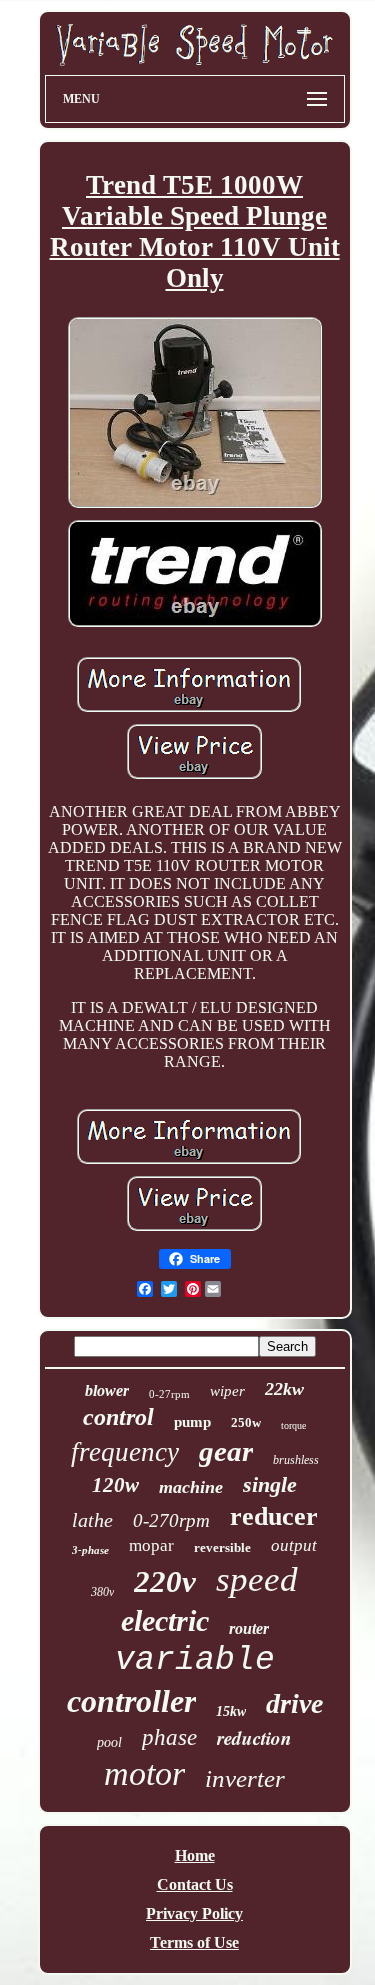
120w (115, 1485)
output (294, 1545)
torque (293, 1425)
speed (257, 1579)
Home (195, 1855)
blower (107, 1390)
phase (169, 1737)
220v (165, 1581)
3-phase (90, 1550)
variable (195, 1660)
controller (131, 1701)
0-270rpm (171, 1520)
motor (144, 1773)
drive (294, 1703)
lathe (92, 1520)
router (249, 1628)
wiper (227, 1391)
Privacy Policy (194, 1913)
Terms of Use (194, 1942)
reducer (274, 1516)
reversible (222, 1547)
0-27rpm (169, 1394)
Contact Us (195, 1884)
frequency (125, 1452)
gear (226, 1451)
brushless (296, 1460)
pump (192, 1422)
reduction (254, 1737)
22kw (284, 1389)
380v (102, 1592)
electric (165, 1620)
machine (191, 1487)
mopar (151, 1545)
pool (109, 1742)
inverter (245, 1778)
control (118, 1417)
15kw (231, 1711)
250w (246, 1422)
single (270, 1484)
